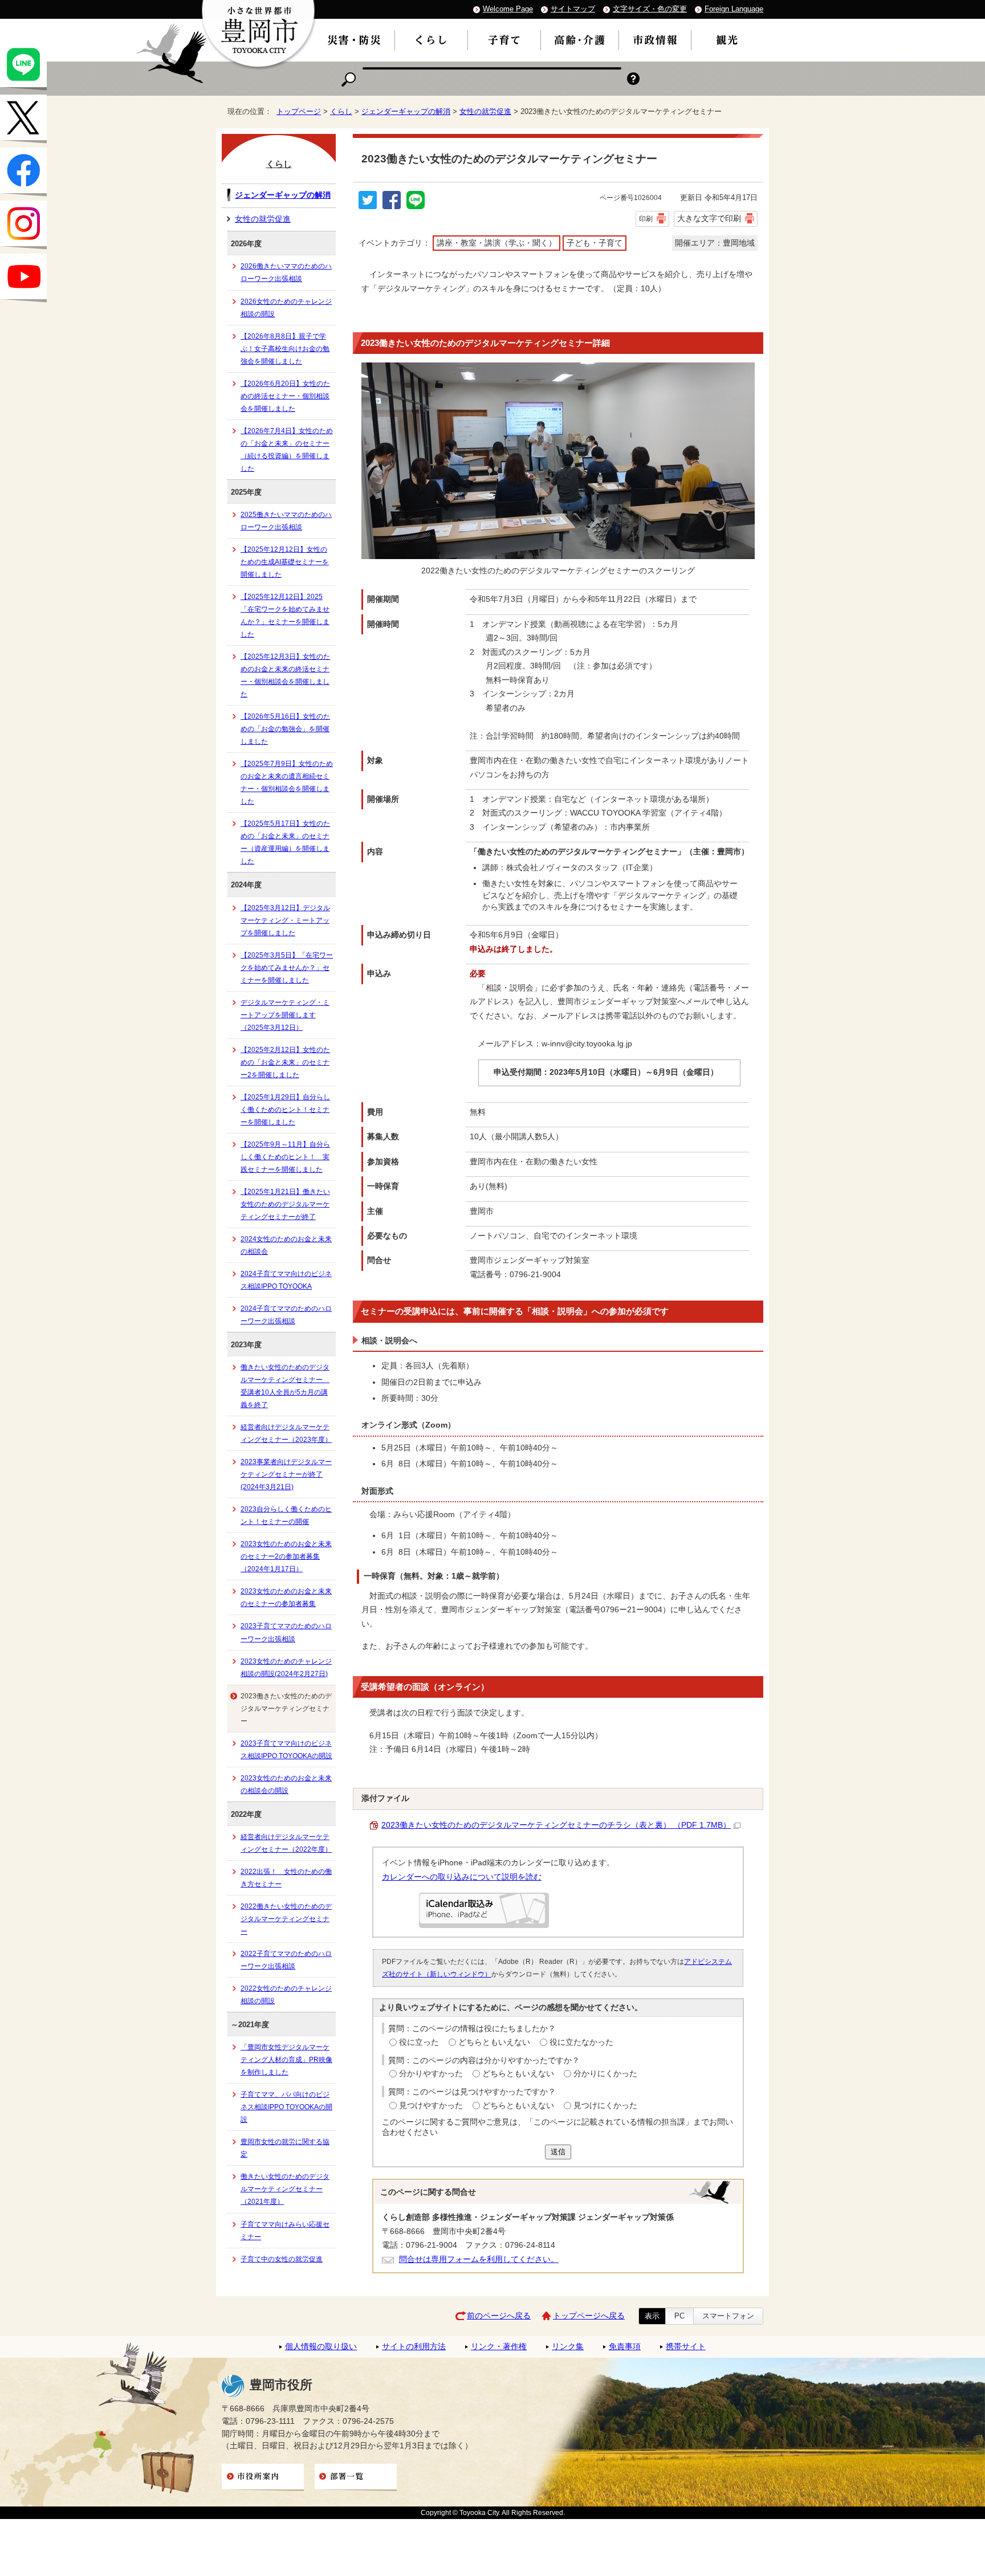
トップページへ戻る (589, 2316)
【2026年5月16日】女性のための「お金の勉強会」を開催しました (285, 729)
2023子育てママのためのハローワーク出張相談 (286, 1632)
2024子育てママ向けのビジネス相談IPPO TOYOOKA (286, 1280)
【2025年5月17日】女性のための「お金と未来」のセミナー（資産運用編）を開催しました (285, 842)
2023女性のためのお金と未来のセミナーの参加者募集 (286, 1597)
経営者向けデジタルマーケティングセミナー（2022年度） (286, 1843)
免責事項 (625, 2347)
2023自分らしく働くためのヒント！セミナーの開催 (286, 1515)
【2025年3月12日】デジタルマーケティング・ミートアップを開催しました (285, 920)
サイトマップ (573, 9)
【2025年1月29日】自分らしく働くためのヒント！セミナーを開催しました (285, 1110)
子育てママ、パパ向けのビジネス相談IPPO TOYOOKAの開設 (286, 2107)
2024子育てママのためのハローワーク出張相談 (286, 1315)
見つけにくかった (605, 2106)
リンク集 (568, 2347)
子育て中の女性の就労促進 (282, 2259)
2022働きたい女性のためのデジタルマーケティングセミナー (286, 1919)
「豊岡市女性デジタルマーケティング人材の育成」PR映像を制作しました (286, 2060)
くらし (341, 111)
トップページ (299, 111)
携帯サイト (686, 2347)
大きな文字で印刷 (709, 218)
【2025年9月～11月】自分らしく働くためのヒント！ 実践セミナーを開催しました (285, 1157)
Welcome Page (508, 9)
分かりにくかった (605, 2074)
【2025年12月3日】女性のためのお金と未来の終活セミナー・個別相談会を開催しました (285, 675)
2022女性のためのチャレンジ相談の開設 (286, 1995)
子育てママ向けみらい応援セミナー (285, 2231)
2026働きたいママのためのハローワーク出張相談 (286, 272)
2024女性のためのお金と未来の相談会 (286, 1245)
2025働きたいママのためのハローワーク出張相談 (286, 521)
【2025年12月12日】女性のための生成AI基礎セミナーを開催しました (285, 562)
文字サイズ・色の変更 (650, 9)
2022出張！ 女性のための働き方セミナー (286, 1878)
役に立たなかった (581, 2042)
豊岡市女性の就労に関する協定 (285, 2148)
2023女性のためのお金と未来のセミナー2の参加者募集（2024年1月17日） (286, 1556)
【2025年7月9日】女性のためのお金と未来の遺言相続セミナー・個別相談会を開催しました (287, 782)
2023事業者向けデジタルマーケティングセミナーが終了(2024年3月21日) (286, 1474)
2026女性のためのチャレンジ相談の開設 (286, 308)
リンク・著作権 (499, 2347)
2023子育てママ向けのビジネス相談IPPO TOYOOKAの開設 (286, 1750)
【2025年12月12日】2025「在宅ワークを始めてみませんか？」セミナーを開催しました (285, 616)
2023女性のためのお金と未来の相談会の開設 (286, 1784)
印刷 (646, 219)
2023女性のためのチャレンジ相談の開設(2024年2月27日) (286, 1668)
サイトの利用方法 (414, 2347)
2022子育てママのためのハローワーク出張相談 (286, 1960)
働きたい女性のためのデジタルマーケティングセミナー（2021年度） (285, 2189)
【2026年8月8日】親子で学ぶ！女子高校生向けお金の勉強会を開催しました (285, 349)
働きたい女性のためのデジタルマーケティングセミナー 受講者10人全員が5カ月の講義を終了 (285, 1386)
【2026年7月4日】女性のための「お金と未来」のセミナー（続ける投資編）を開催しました (287, 450)
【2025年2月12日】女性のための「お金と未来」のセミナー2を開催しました (285, 1062)
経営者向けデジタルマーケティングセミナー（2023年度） (286, 1433)
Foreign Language (734, 9)
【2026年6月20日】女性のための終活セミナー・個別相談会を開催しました (285, 396)
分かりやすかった (431, 2074)
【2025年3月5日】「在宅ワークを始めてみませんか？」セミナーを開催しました (287, 968)
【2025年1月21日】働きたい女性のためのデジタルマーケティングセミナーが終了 (285, 1204)
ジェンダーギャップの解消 (406, 111)
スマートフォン (728, 2316)
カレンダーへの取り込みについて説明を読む (462, 1877)
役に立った (419, 2042)
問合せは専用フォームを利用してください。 (479, 2259)
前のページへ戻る (499, 2316)
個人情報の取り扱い (321, 2347)
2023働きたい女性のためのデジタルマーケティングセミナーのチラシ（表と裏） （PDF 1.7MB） (556, 1825)
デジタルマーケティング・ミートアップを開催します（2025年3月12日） (285, 1015)
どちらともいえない (494, 2042)
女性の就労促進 (485, 111)
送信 (558, 2152)
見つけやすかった (431, 2106)
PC (679, 2316)
